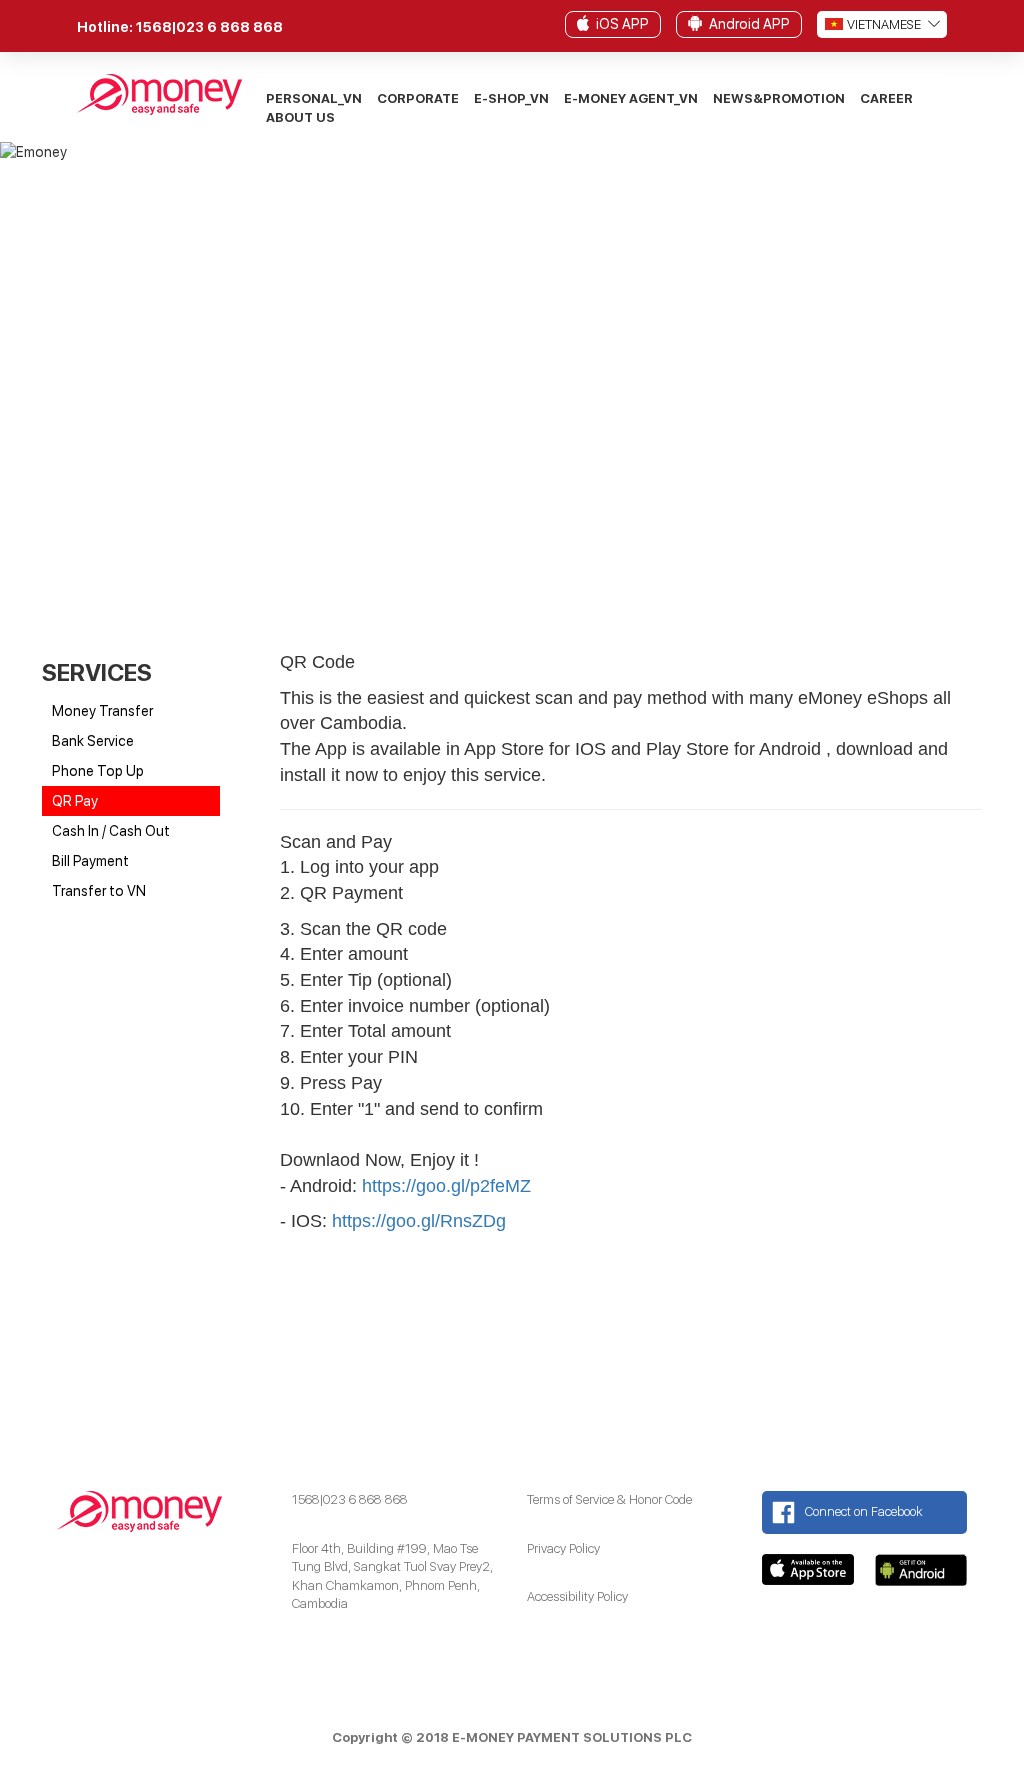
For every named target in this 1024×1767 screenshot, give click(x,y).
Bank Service (93, 741)
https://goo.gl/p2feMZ (446, 1186)
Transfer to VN (99, 891)
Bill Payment (90, 861)
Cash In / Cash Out (111, 831)
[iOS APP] (583, 22)
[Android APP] (695, 22)
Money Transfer (102, 711)
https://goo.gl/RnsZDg (419, 1221)
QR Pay (75, 801)
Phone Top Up (98, 771)
